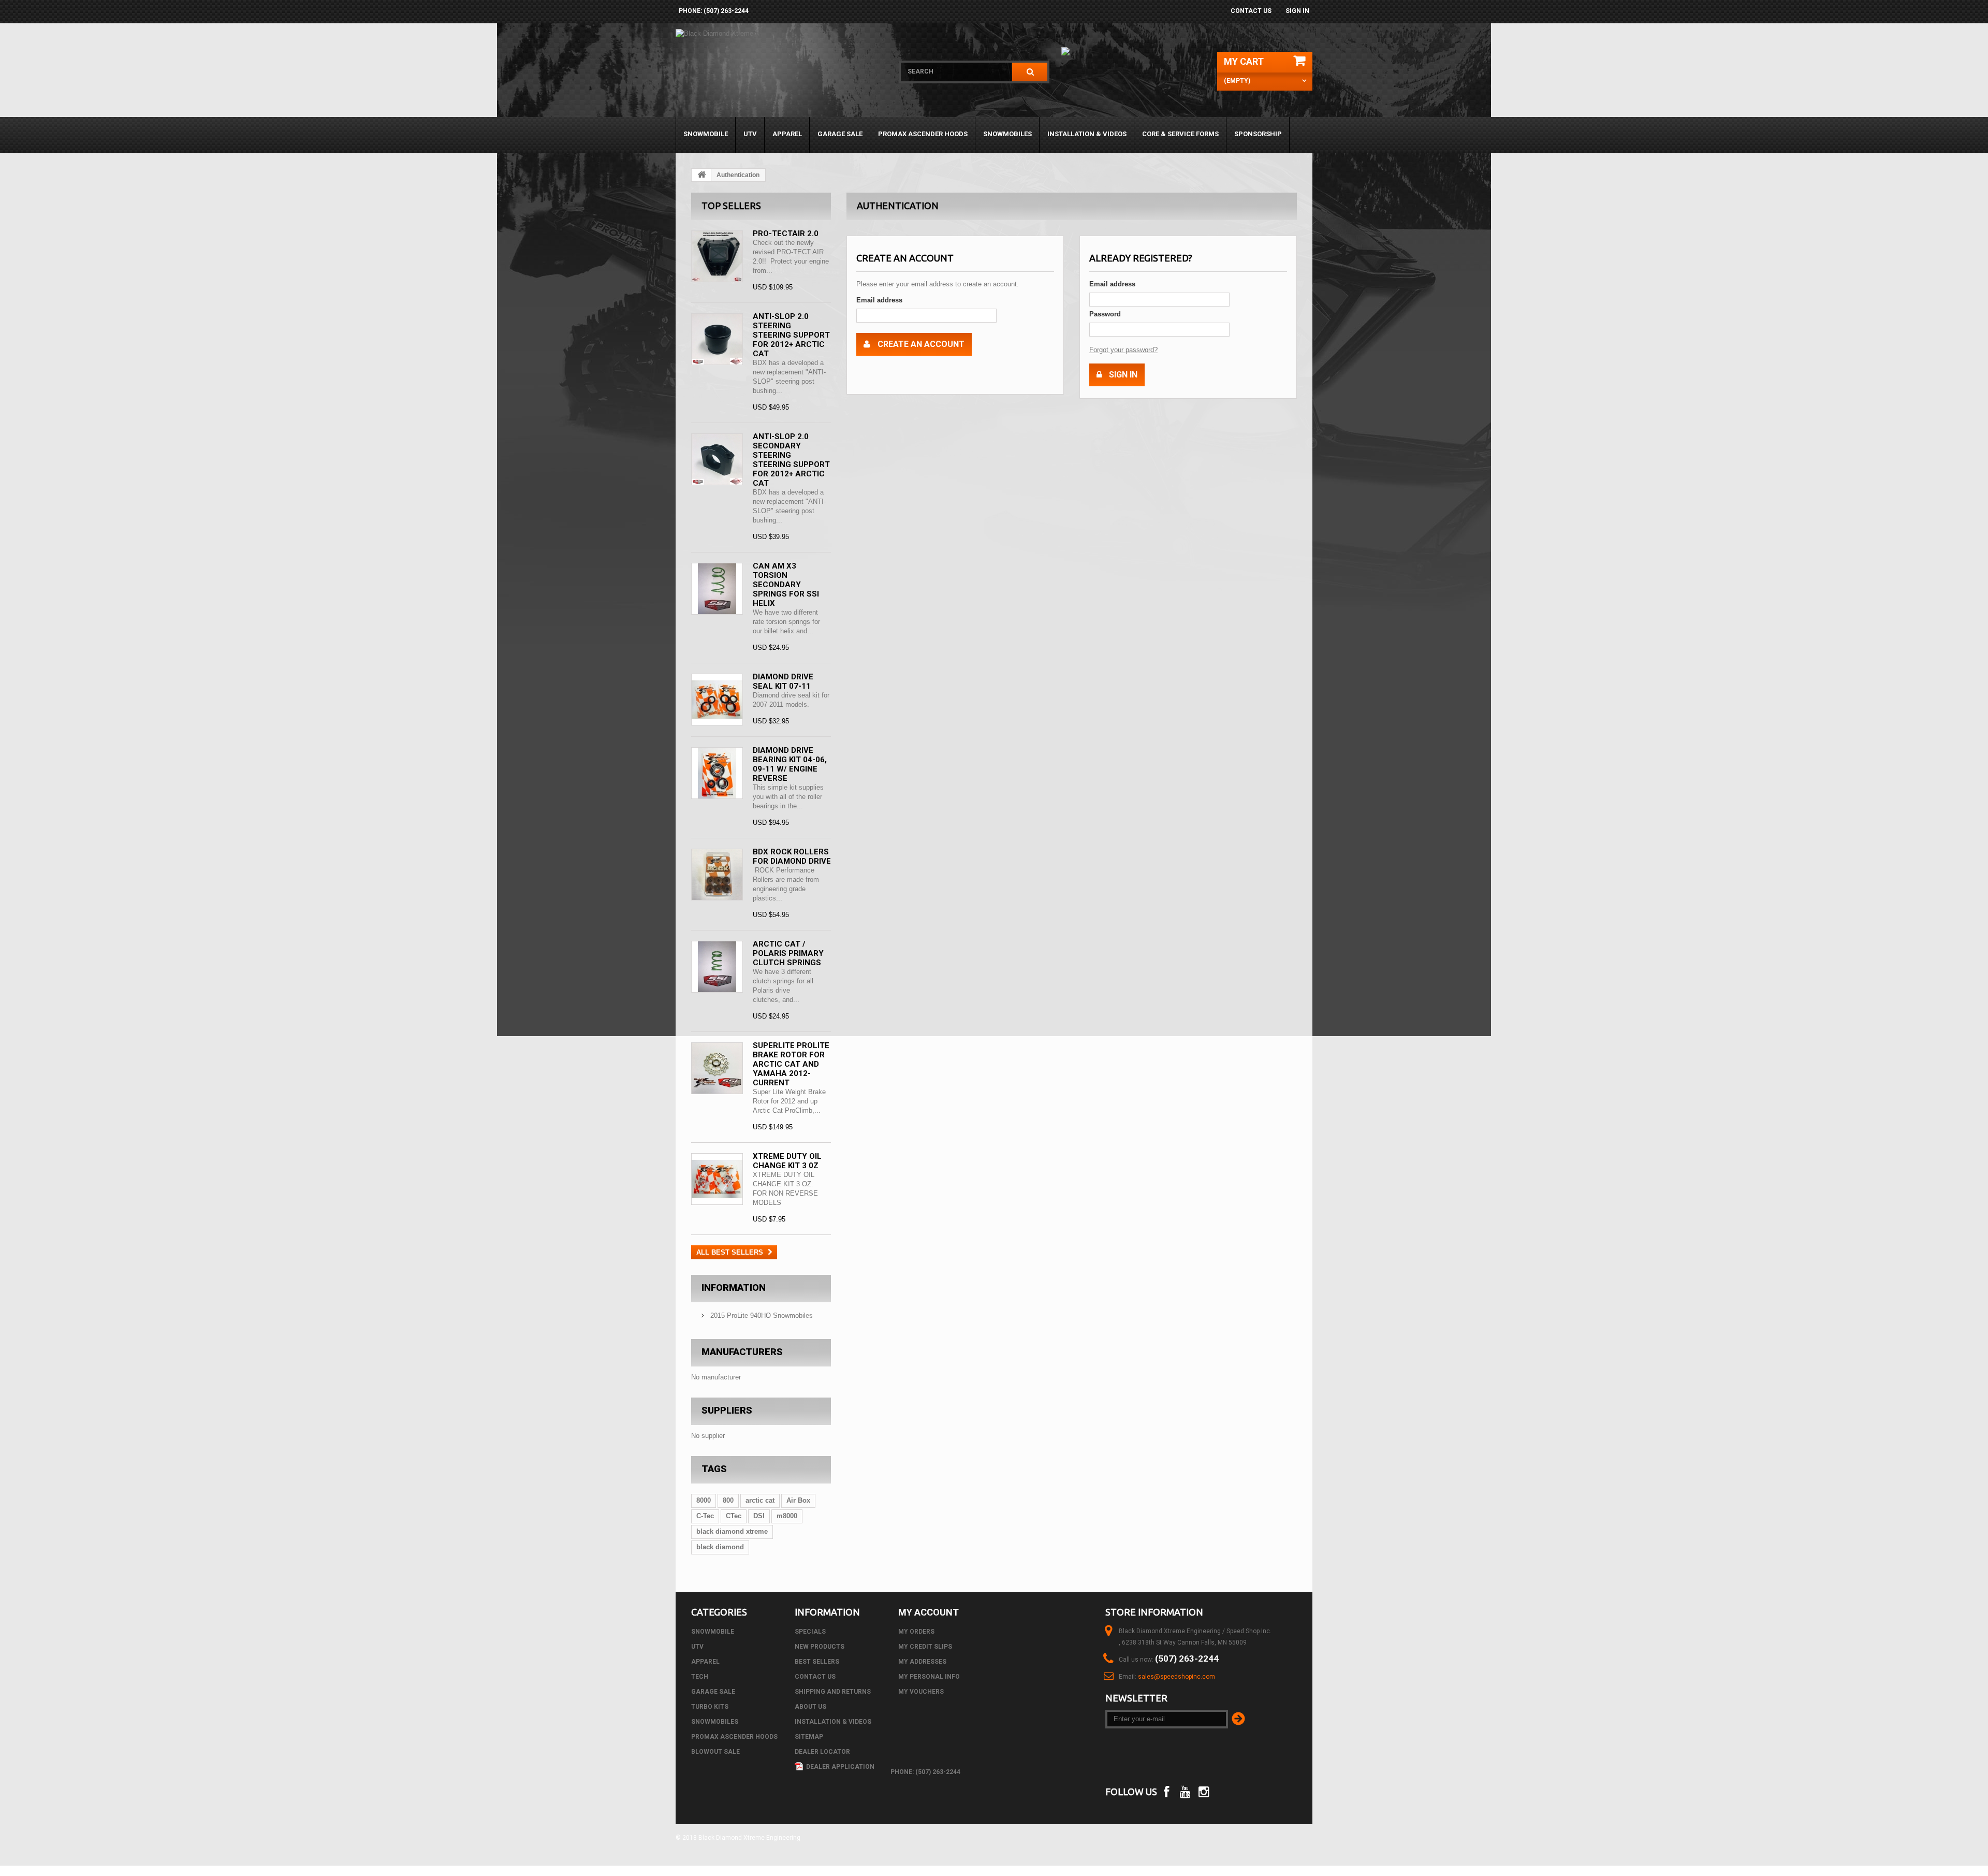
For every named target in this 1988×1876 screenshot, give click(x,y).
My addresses (922, 1662)
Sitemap (809, 1737)
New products (820, 1647)
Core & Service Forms (1180, 134)
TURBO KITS (710, 1707)
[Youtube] (1185, 1791)
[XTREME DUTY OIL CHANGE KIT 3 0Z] (717, 1179)
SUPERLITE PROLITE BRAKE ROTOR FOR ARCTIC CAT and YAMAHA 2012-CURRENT (791, 1064)
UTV (750, 134)
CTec (734, 1516)
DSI (759, 1516)
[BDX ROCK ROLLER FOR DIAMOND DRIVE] (717, 875)
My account (929, 1612)
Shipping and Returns (833, 1692)
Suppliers (727, 1410)
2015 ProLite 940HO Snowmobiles (761, 1315)
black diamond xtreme (732, 1531)
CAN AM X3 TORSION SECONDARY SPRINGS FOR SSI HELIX (786, 585)
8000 (704, 1500)
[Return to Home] (701, 175)
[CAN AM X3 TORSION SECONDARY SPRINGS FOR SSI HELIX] (717, 589)
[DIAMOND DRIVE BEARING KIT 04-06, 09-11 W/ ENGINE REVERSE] (717, 773)
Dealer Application (839, 1767)
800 (728, 1500)
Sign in (1297, 11)
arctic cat (760, 1500)
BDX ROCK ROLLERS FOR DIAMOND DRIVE (792, 856)
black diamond (720, 1547)
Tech (700, 1677)
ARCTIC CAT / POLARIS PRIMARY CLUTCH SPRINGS (788, 953)
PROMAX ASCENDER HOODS (923, 134)
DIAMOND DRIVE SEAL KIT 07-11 (783, 681)
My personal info (929, 1677)
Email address (879, 300)
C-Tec (705, 1516)
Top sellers (731, 206)
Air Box (798, 1500)
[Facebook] (1166, 1791)
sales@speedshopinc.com (1176, 1677)
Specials (810, 1632)
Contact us (1251, 11)
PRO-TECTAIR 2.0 (786, 234)
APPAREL (787, 134)
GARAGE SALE (840, 134)
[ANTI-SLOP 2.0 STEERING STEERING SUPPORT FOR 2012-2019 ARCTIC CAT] (717, 339)
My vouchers (921, 1692)
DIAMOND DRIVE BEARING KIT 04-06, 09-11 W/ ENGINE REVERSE (790, 764)
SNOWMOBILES (1007, 134)
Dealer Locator (822, 1752)
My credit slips (925, 1647)
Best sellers (817, 1662)
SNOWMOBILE (706, 134)
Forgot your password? (1123, 350)
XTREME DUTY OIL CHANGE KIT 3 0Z (787, 1161)
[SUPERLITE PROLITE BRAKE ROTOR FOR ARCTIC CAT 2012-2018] (717, 1068)
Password (1105, 314)
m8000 (787, 1516)
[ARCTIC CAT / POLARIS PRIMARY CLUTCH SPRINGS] (717, 967)
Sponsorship (1258, 134)
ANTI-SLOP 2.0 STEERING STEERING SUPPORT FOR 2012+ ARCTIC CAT (791, 335)
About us (810, 1707)
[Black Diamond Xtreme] (780, 73)
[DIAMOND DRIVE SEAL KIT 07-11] (717, 700)
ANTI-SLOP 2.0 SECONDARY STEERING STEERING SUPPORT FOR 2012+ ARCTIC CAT (791, 460)
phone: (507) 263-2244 (714, 11)
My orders (916, 1632)
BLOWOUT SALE (715, 1752)
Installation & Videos (1087, 134)
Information (734, 1288)
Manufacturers (742, 1352)
